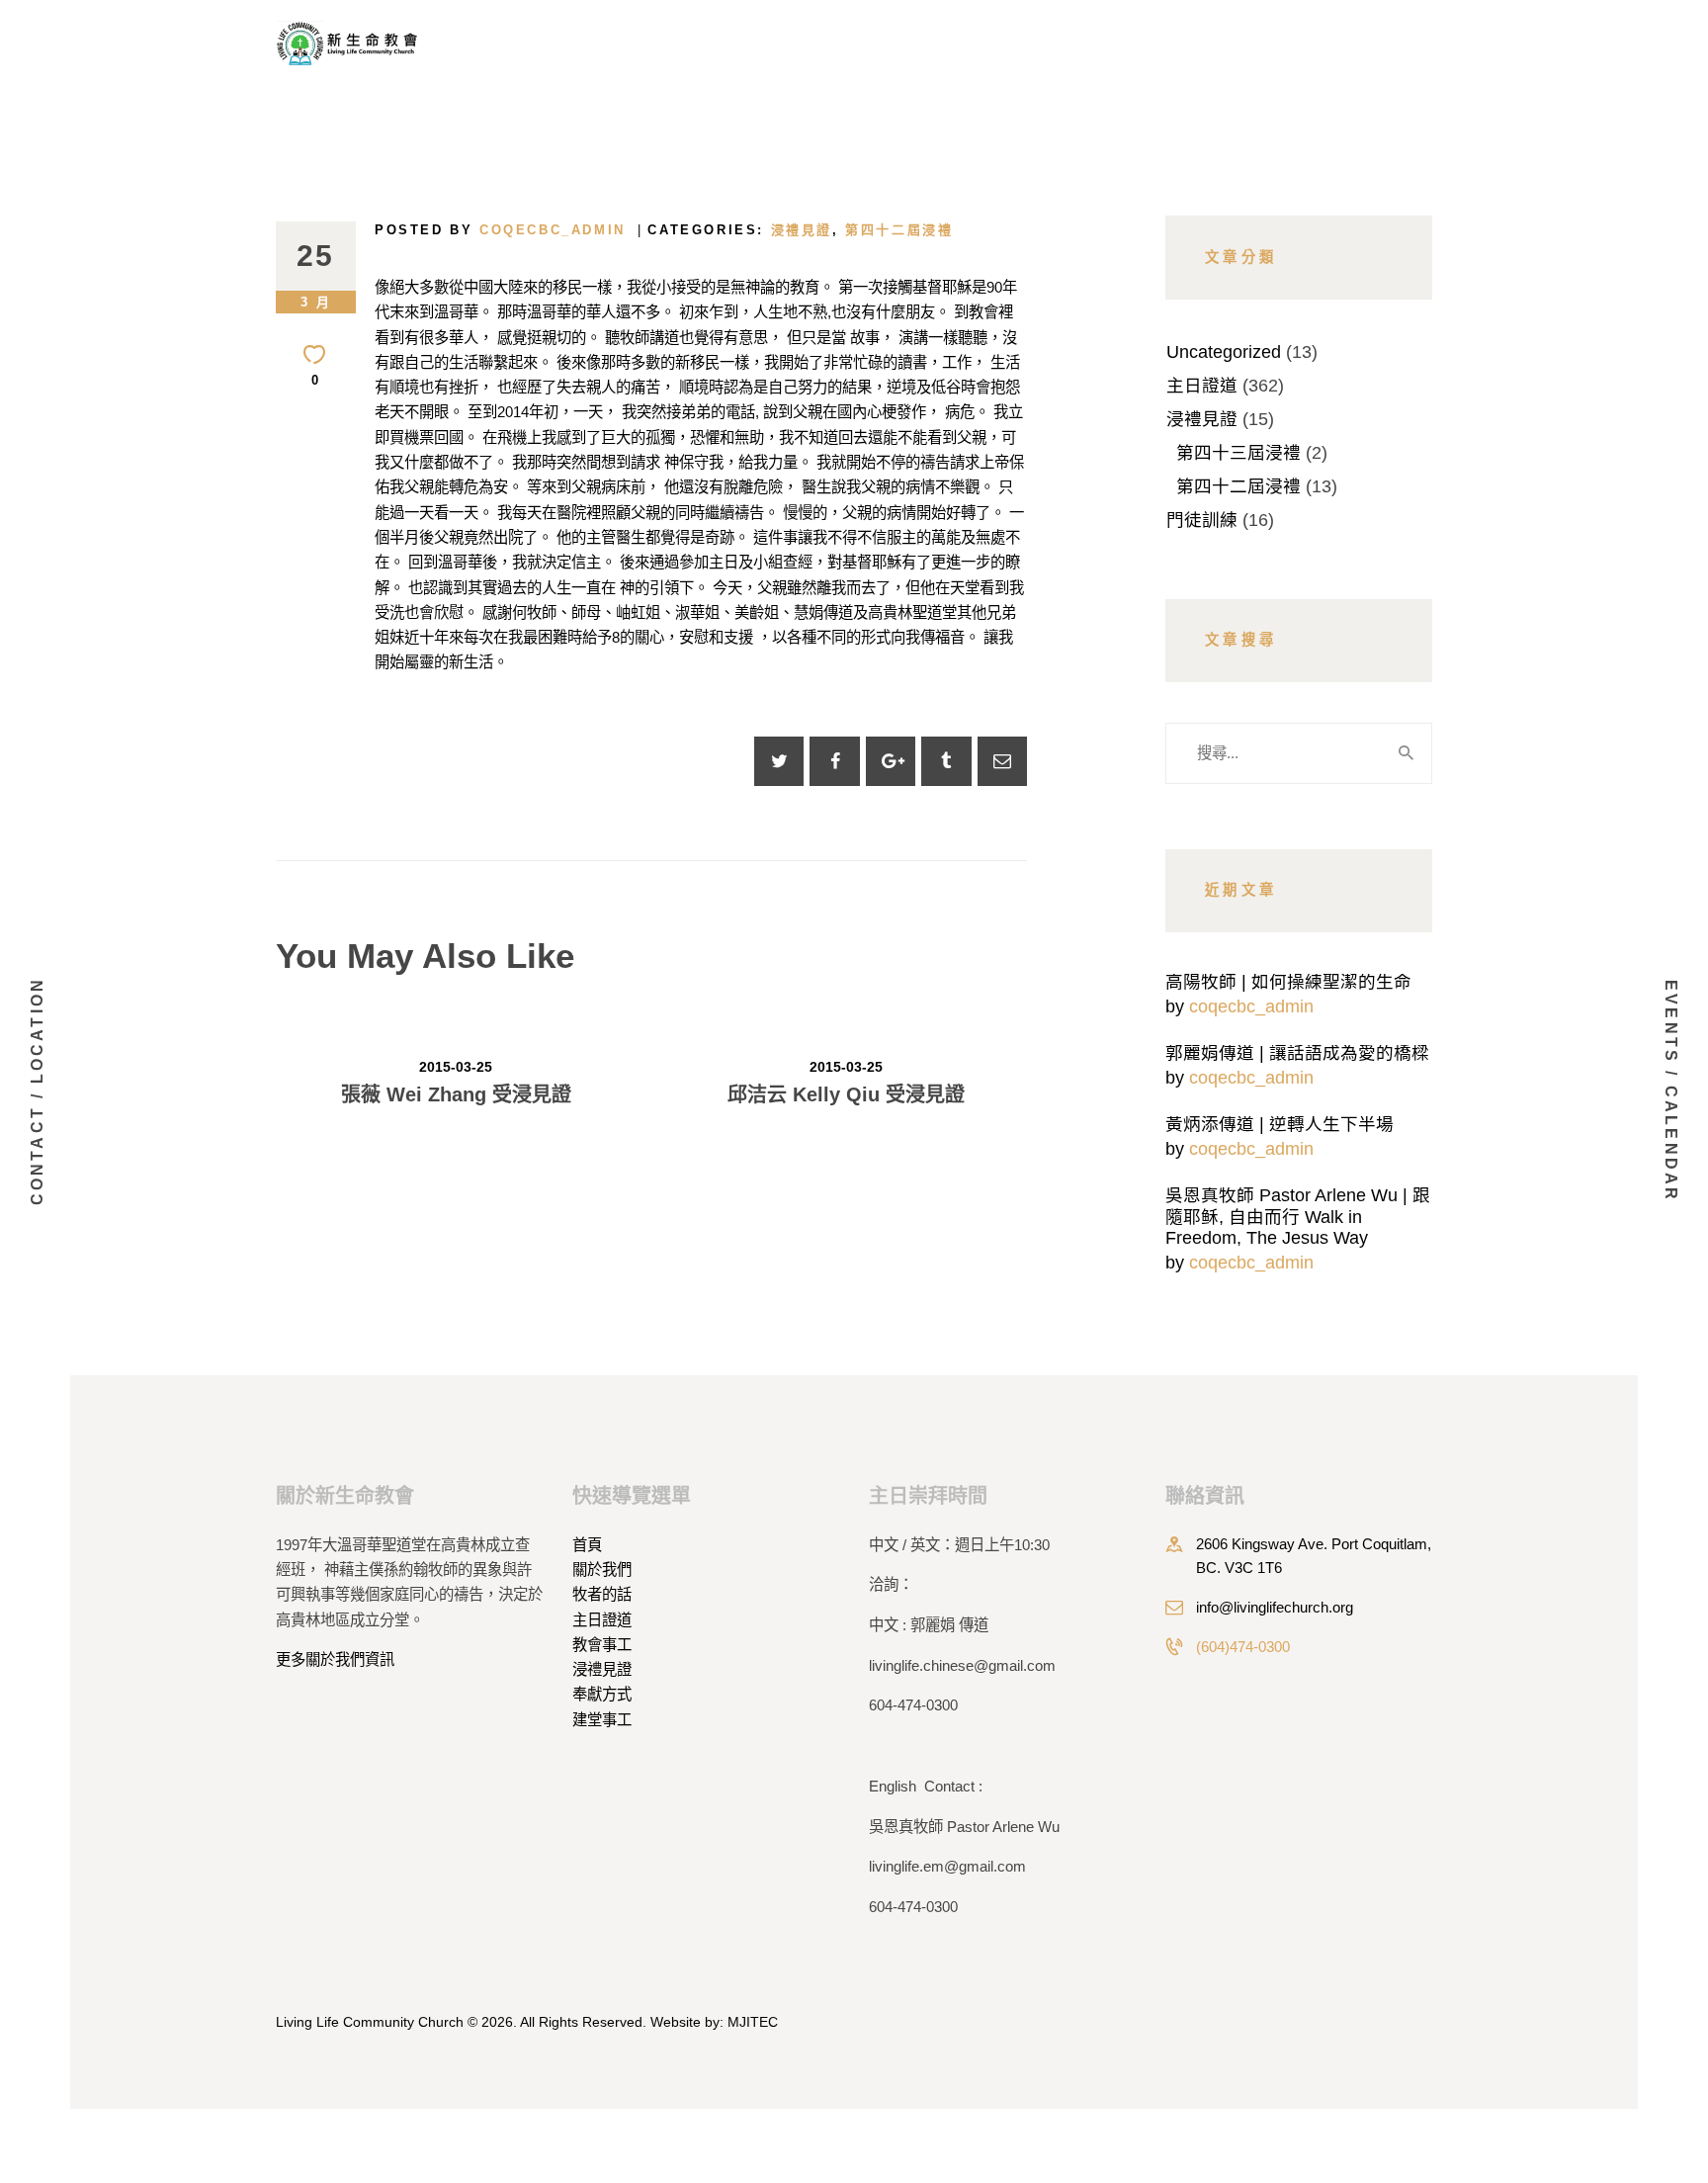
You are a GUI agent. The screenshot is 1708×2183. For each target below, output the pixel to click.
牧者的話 (602, 1594)
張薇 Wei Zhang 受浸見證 (456, 1094)
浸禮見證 (802, 230)
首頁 (587, 1545)
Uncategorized (1224, 352)
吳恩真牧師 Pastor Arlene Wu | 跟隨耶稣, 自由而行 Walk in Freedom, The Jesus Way (1298, 1216)
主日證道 (1202, 386)
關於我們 (602, 1570)
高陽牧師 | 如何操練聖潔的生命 (1288, 982)
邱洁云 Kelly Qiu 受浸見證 (846, 1094)
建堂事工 (602, 1720)
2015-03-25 (456, 1067)
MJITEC (753, 2022)
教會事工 (602, 1645)
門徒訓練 (1202, 520)
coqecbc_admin (1251, 1006)
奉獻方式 (602, 1694)
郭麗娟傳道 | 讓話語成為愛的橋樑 (1297, 1053)
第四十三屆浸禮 (1238, 453)
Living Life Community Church (370, 2022)
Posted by (500, 230)
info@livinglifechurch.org (1275, 1607)
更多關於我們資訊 (335, 1659)
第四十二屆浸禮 (899, 230)
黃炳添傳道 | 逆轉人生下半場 (1280, 1124)
